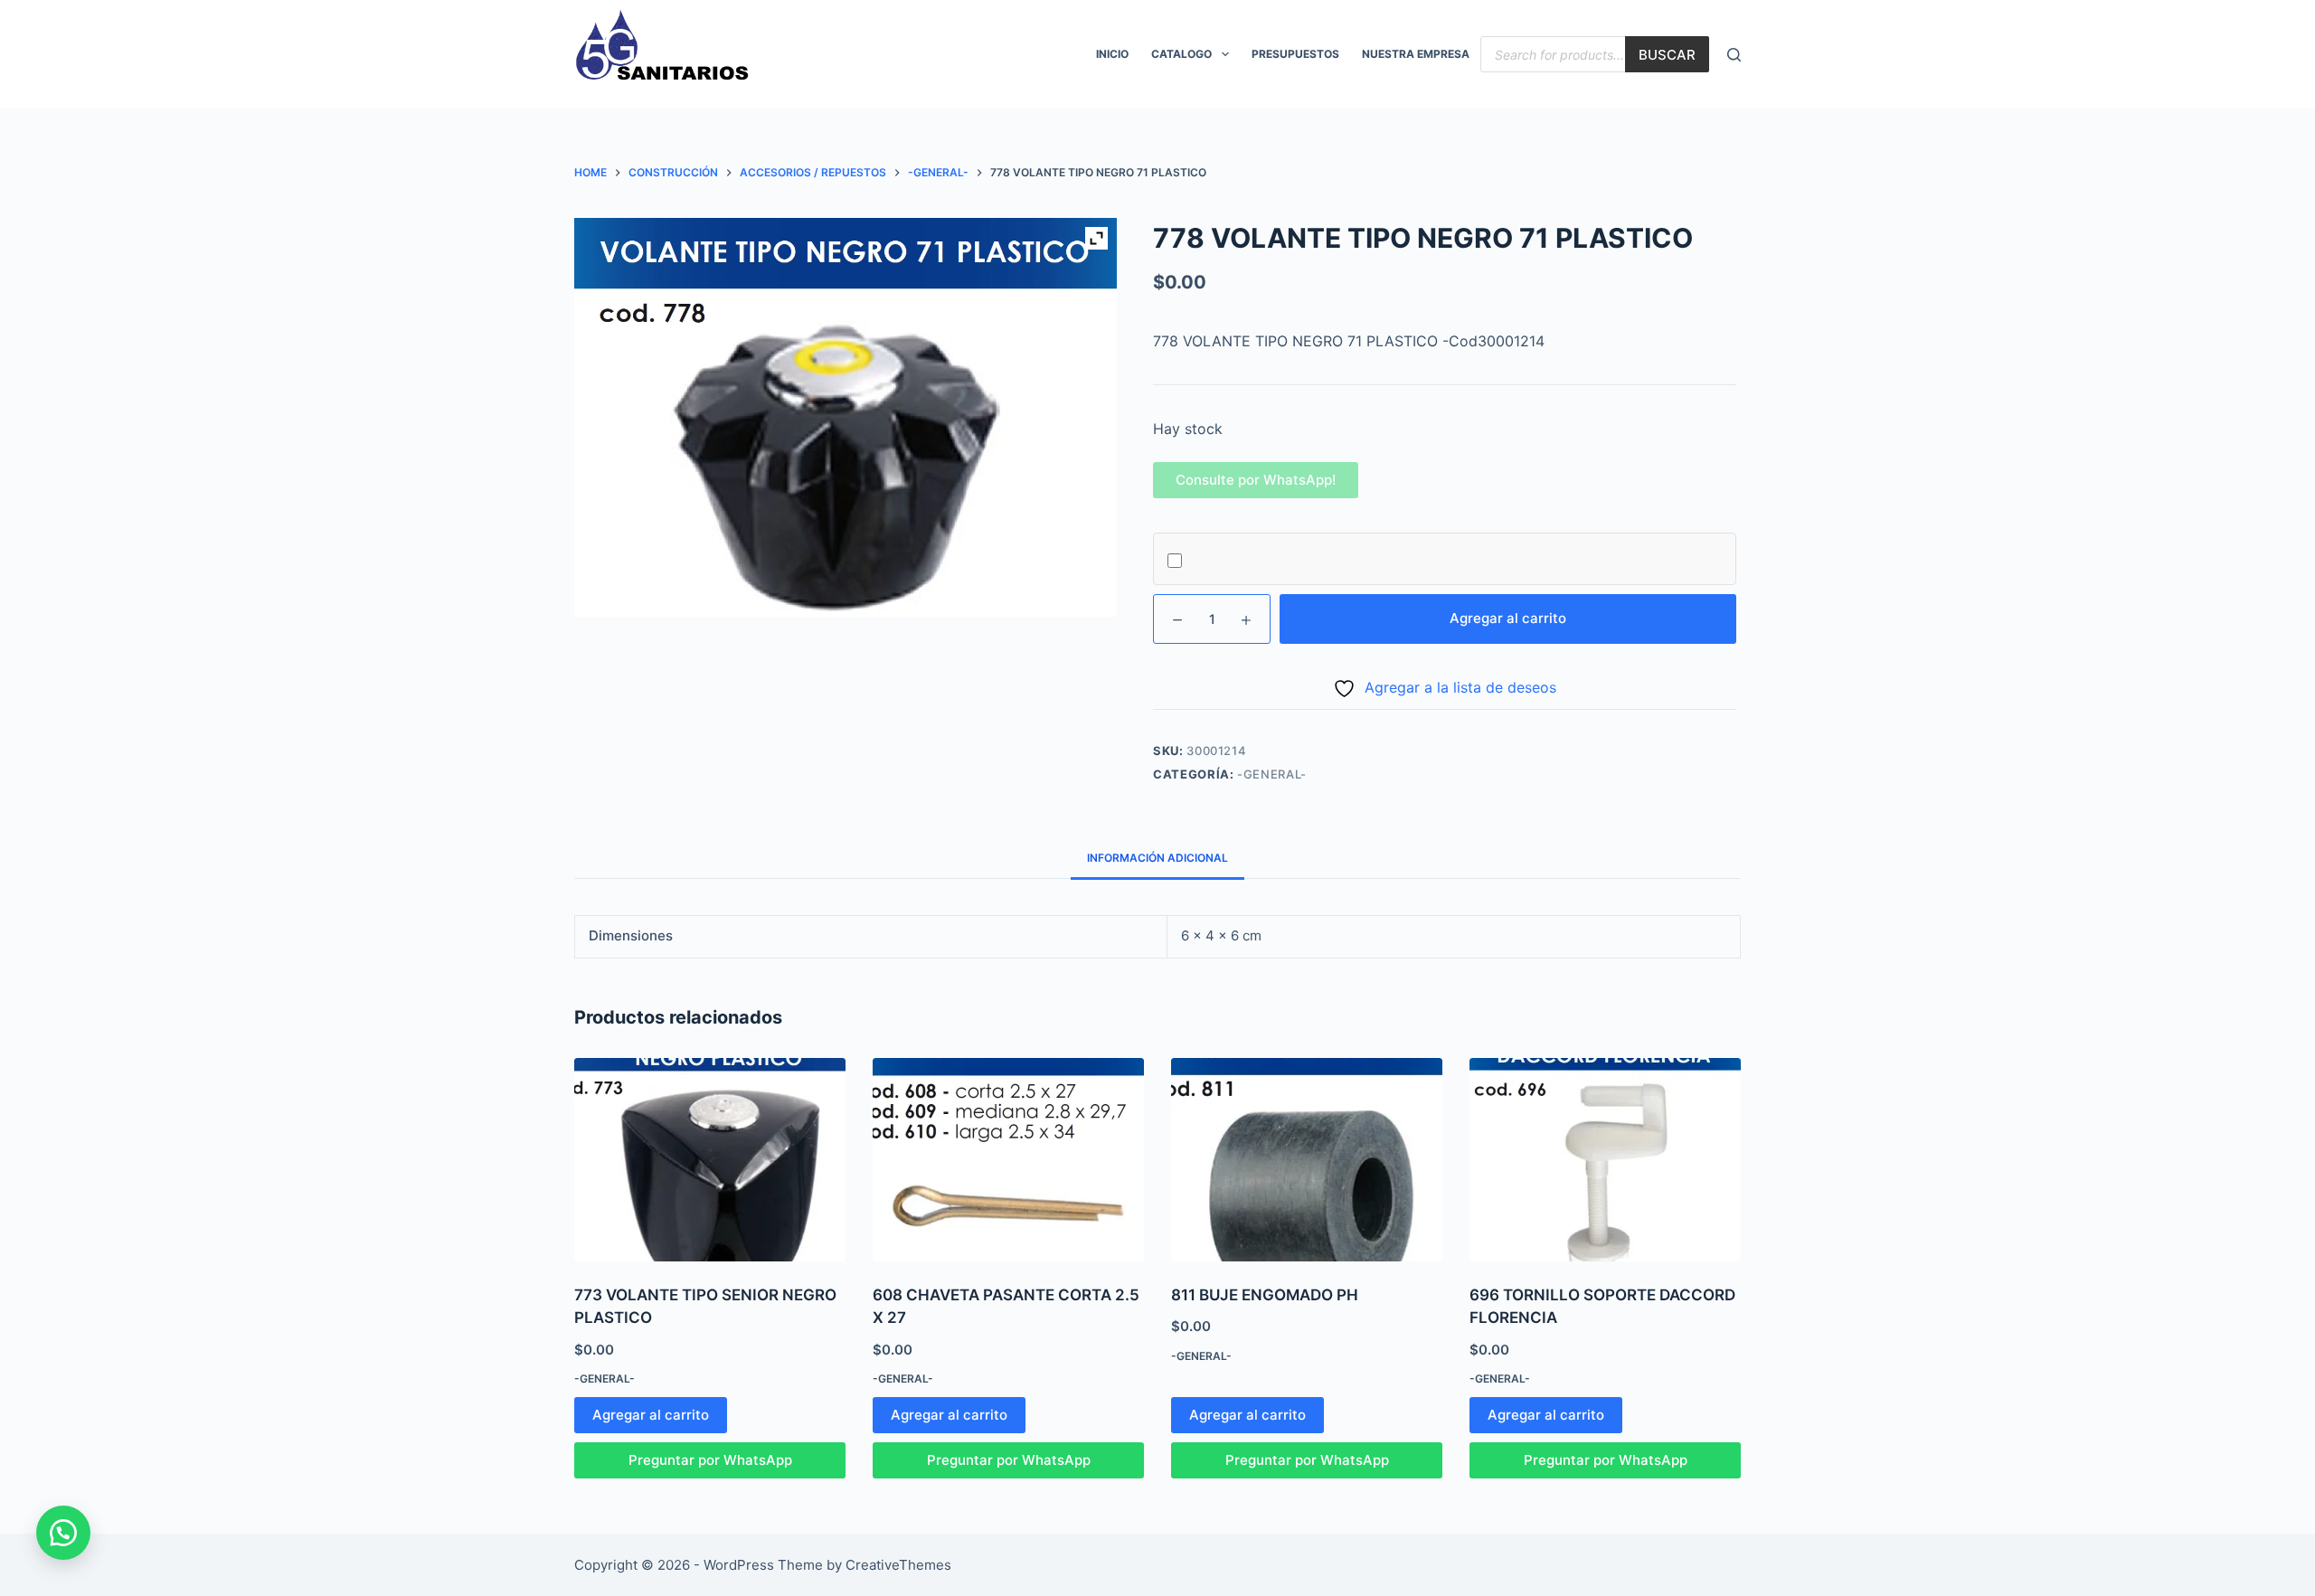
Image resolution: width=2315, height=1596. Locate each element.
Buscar (1667, 55)
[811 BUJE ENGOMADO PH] (1307, 1160)
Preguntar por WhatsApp (710, 1460)
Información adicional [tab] (1157, 858)
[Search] (1734, 55)
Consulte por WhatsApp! (1256, 480)
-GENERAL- (1272, 774)
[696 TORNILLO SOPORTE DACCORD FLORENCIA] (1605, 1160)
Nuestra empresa (1416, 54)
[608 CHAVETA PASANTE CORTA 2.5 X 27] (1008, 1160)
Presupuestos (1295, 54)
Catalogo (1181, 54)
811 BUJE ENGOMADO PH (1265, 1295)
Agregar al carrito (1508, 618)
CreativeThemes (898, 1565)
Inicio (1112, 54)
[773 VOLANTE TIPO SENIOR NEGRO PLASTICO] (710, 1160)
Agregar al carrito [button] (651, 1415)
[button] (1256, 480)
